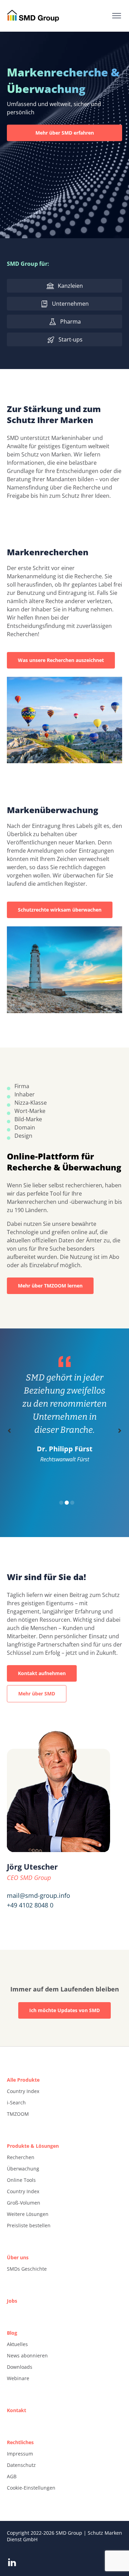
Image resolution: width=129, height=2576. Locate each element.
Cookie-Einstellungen (31, 2488)
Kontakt (17, 2410)
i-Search (16, 2102)
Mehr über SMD (37, 1694)
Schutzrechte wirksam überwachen (60, 910)
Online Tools (21, 2180)
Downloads (20, 2367)
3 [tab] (72, 1503)
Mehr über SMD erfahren (65, 133)
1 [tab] (61, 1503)
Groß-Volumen (24, 2203)
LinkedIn (12, 2562)
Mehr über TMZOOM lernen (50, 1286)
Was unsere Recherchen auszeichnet (61, 660)
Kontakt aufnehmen (42, 1673)
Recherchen (21, 2157)
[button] (9, 1431)
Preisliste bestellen (29, 2225)
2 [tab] (67, 1503)
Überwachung (23, 2169)
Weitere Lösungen (28, 2214)
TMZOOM (18, 2114)
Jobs (12, 2301)
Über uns (18, 2257)
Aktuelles (17, 2344)
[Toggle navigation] (117, 16)
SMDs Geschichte (27, 2269)
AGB (12, 2476)
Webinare (18, 2378)
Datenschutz (21, 2465)
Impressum (20, 2454)
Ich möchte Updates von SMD (64, 2010)
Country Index (23, 2091)
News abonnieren (27, 2356)
